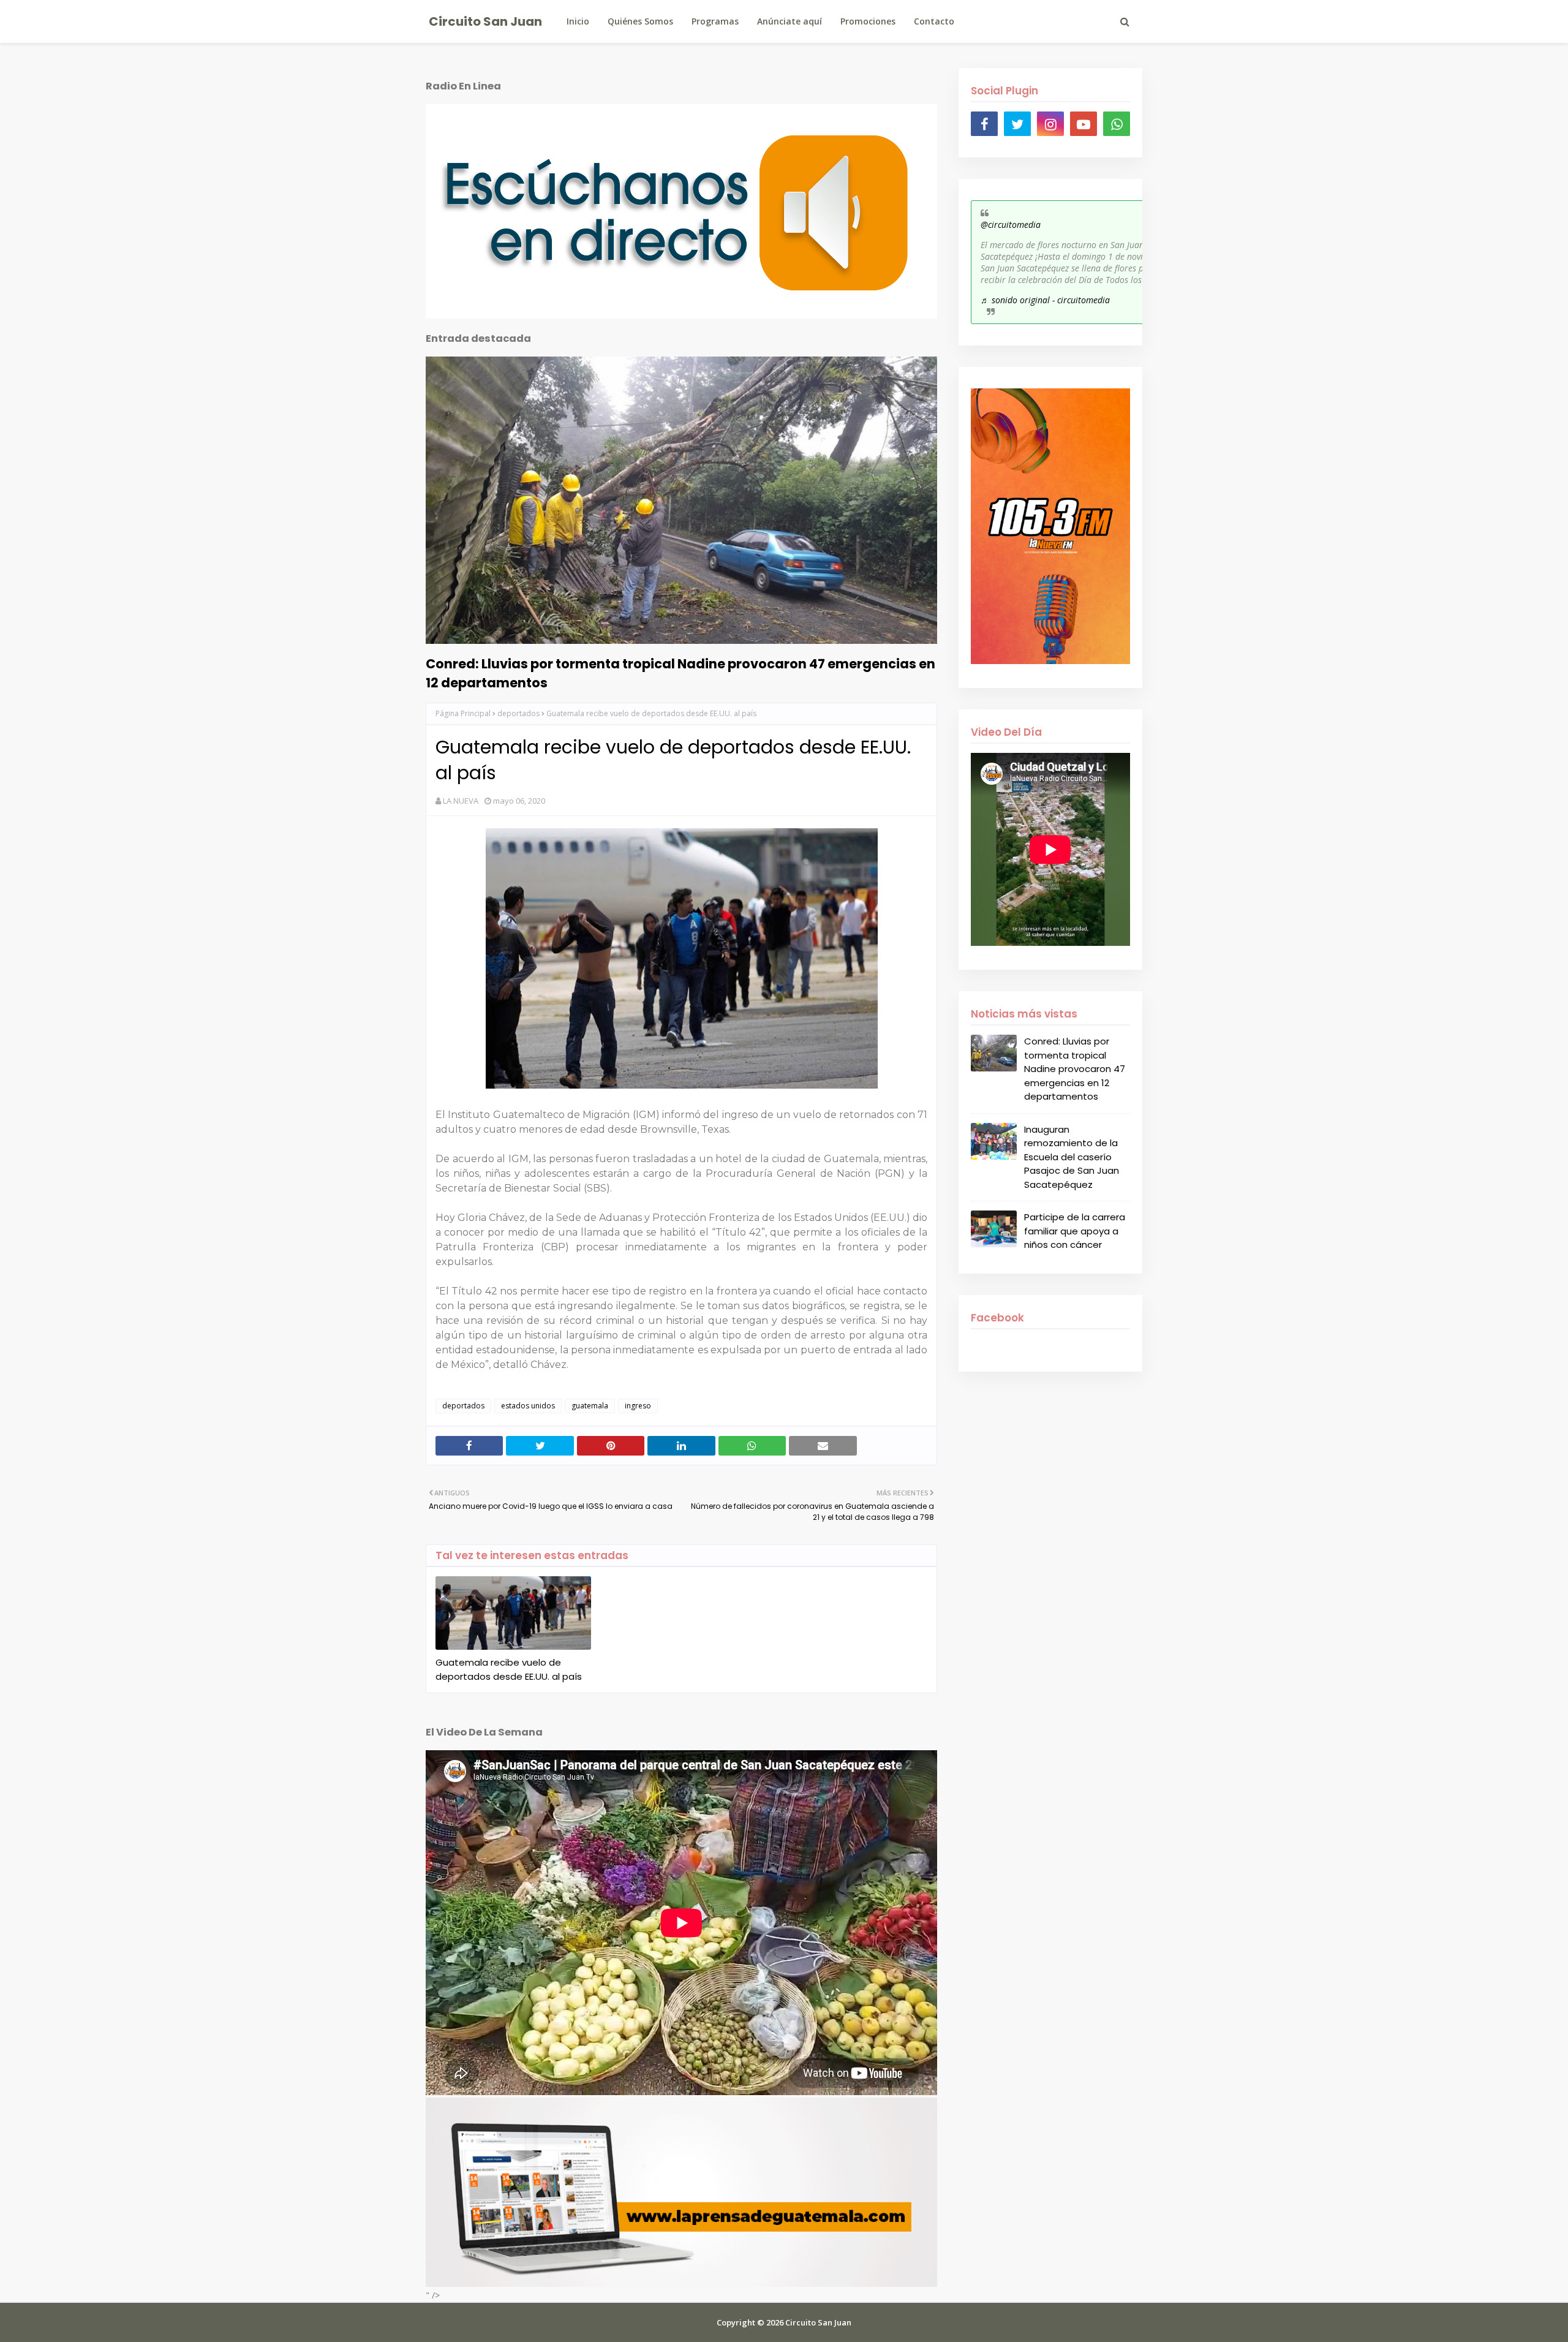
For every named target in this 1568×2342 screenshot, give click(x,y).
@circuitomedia (1011, 225)
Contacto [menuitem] (934, 21)
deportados (518, 713)
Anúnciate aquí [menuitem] (790, 21)
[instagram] (1050, 124)
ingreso (638, 1406)
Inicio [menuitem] (578, 21)
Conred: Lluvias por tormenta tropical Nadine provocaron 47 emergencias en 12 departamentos (680, 673)
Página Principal (463, 713)
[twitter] (1017, 124)
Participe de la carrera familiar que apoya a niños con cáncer (1075, 1231)
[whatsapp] (1117, 124)
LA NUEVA (461, 801)
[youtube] (1084, 124)
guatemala (590, 1406)
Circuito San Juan (485, 21)
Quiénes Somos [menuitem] (640, 21)
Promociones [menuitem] (868, 21)
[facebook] (984, 124)
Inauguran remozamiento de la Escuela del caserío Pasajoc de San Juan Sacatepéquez (1072, 1157)
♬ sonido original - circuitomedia (1045, 300)
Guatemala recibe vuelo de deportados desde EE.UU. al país (509, 1669)
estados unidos (528, 1406)
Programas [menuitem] (715, 21)
